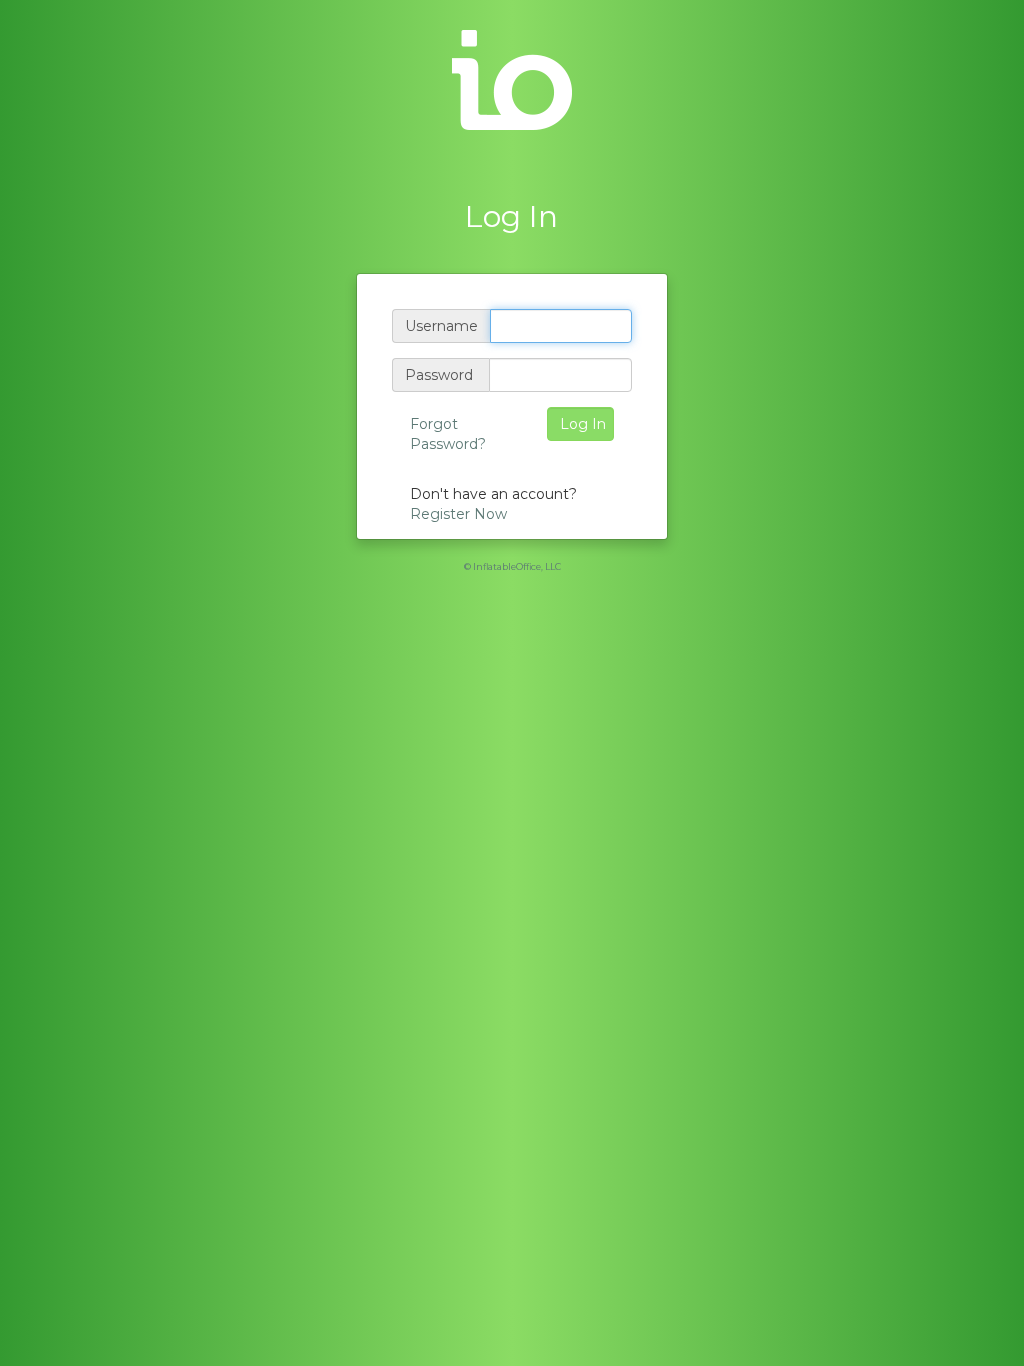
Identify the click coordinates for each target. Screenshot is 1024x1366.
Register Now (458, 514)
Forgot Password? (448, 434)
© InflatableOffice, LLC (512, 566)
